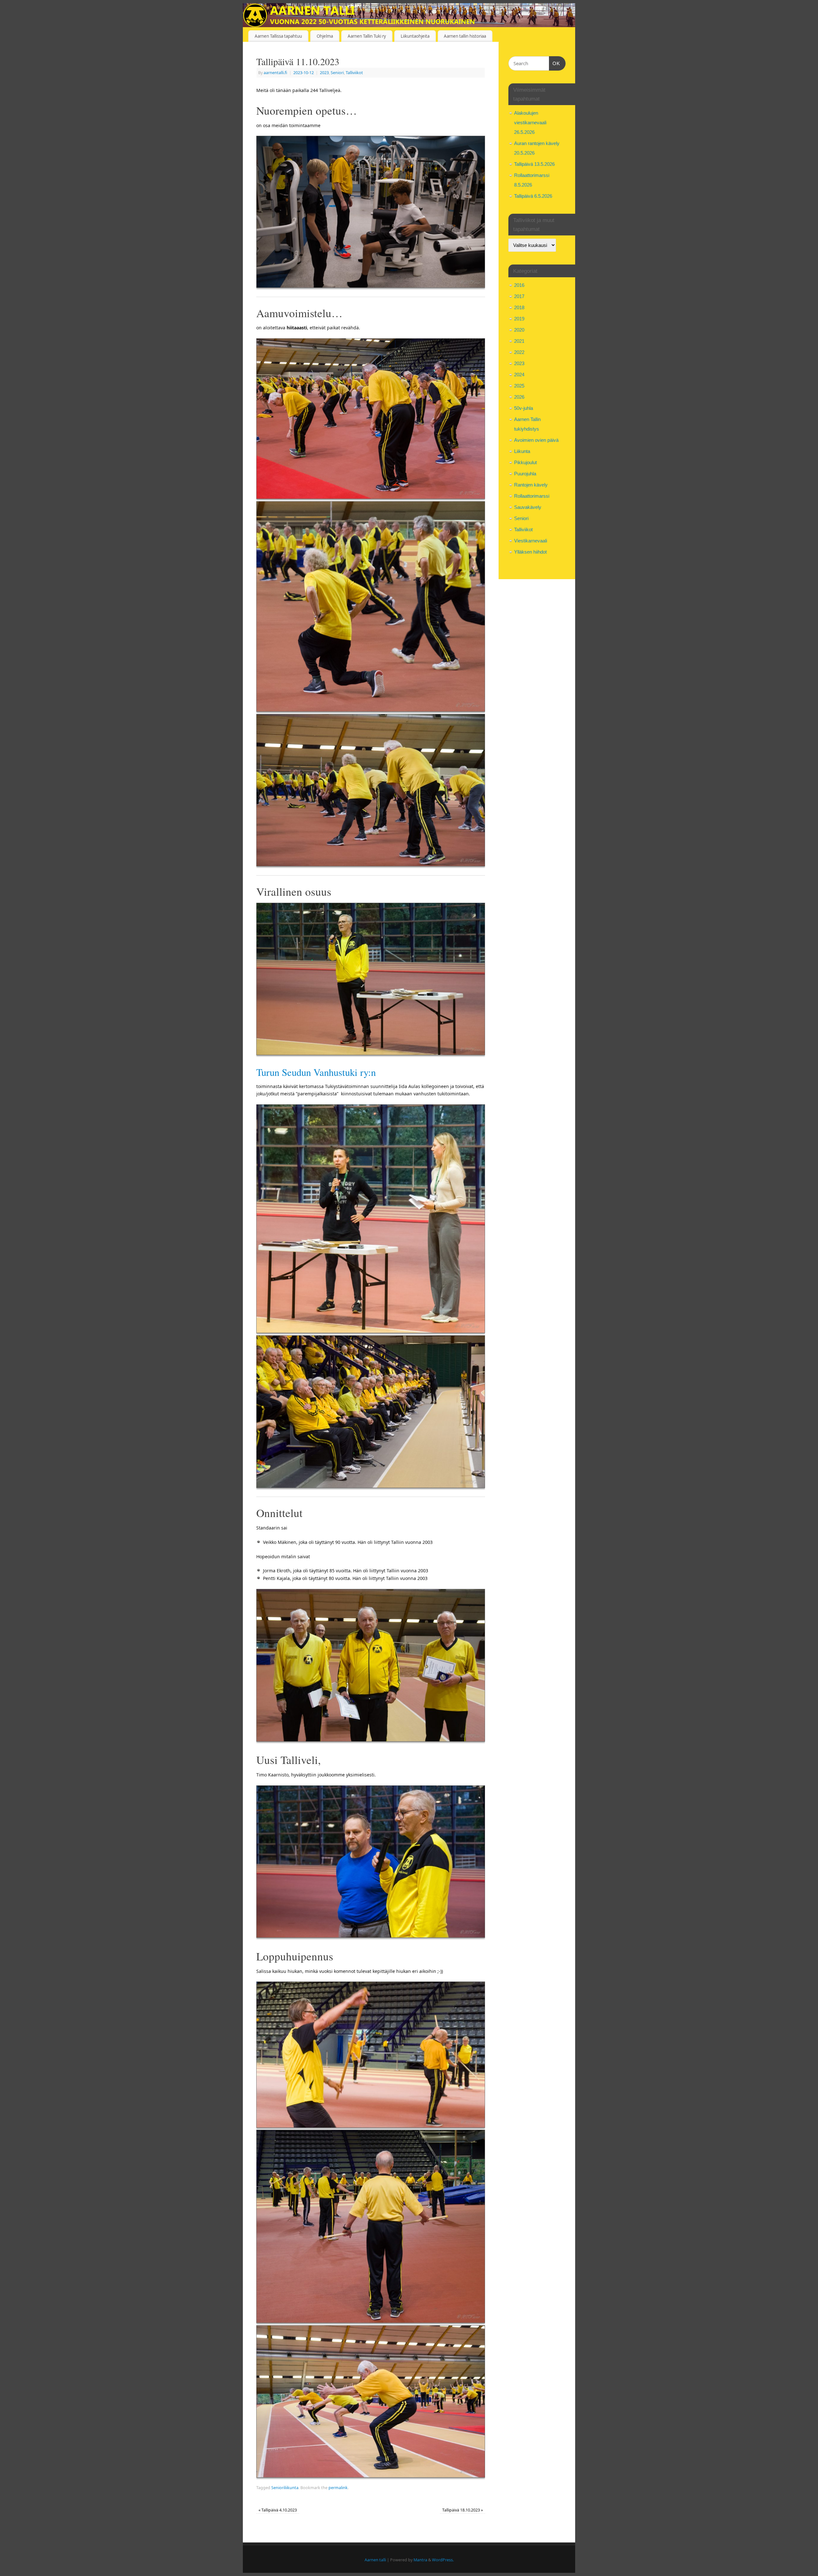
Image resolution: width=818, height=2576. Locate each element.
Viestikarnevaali (531, 541)
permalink (338, 2488)
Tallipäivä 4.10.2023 (278, 2510)
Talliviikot (354, 73)
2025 (519, 386)
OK (555, 63)
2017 (519, 296)
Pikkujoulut (525, 462)
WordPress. (443, 2560)
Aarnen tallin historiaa (465, 36)
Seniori (337, 73)
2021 (519, 341)
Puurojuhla (525, 474)
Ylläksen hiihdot (530, 552)
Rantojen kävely (531, 485)
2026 (519, 397)
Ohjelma (325, 36)
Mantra (420, 2560)
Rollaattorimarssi (532, 496)
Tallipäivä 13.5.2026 (534, 164)
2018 (519, 307)
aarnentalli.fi (275, 73)
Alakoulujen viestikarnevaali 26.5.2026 (530, 123)
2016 (519, 285)
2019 (519, 319)
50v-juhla (524, 408)
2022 (519, 352)
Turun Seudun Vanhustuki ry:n (316, 1072)
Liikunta (522, 451)
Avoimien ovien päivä (536, 440)
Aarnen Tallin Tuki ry (367, 36)
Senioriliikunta (285, 2488)
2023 (324, 73)
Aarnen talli (375, 2560)
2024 (519, 375)
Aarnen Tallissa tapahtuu (278, 36)
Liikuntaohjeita (415, 36)
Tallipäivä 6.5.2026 (533, 196)
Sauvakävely (528, 507)
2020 (519, 330)
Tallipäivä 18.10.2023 (463, 2510)
